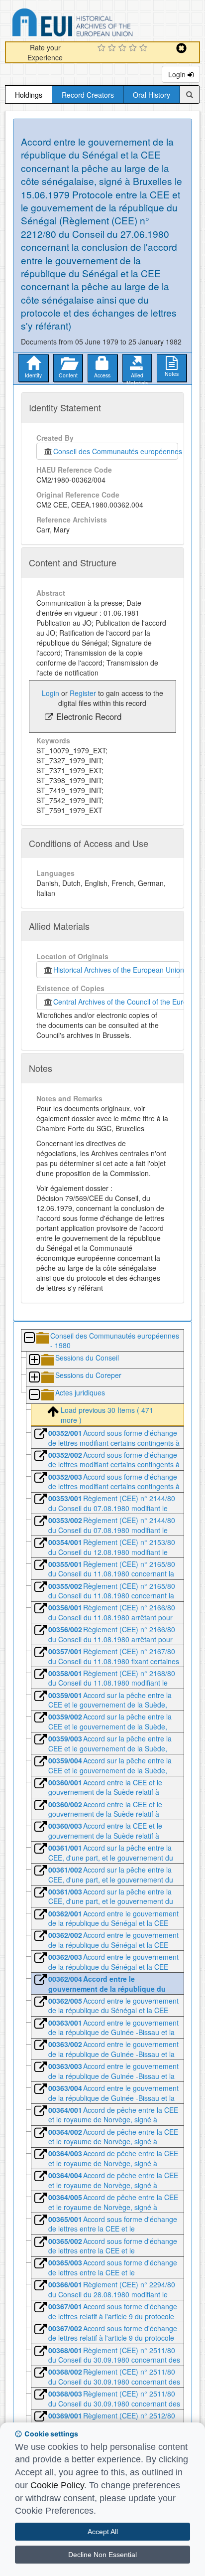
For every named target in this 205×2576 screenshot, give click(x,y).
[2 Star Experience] (113, 48)
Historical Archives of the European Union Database (101, 24)
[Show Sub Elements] (34, 1360)
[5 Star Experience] (145, 48)
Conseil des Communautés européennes (116, 451)
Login (178, 74)
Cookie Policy (57, 2485)
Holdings (29, 95)
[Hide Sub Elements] (29, 1338)
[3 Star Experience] (124, 48)
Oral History (152, 95)
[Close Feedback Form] (181, 48)
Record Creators (88, 95)
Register (83, 693)
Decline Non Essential (102, 2555)
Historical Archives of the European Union (117, 970)
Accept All (103, 2532)
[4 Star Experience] (134, 48)
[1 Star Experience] (103, 48)
